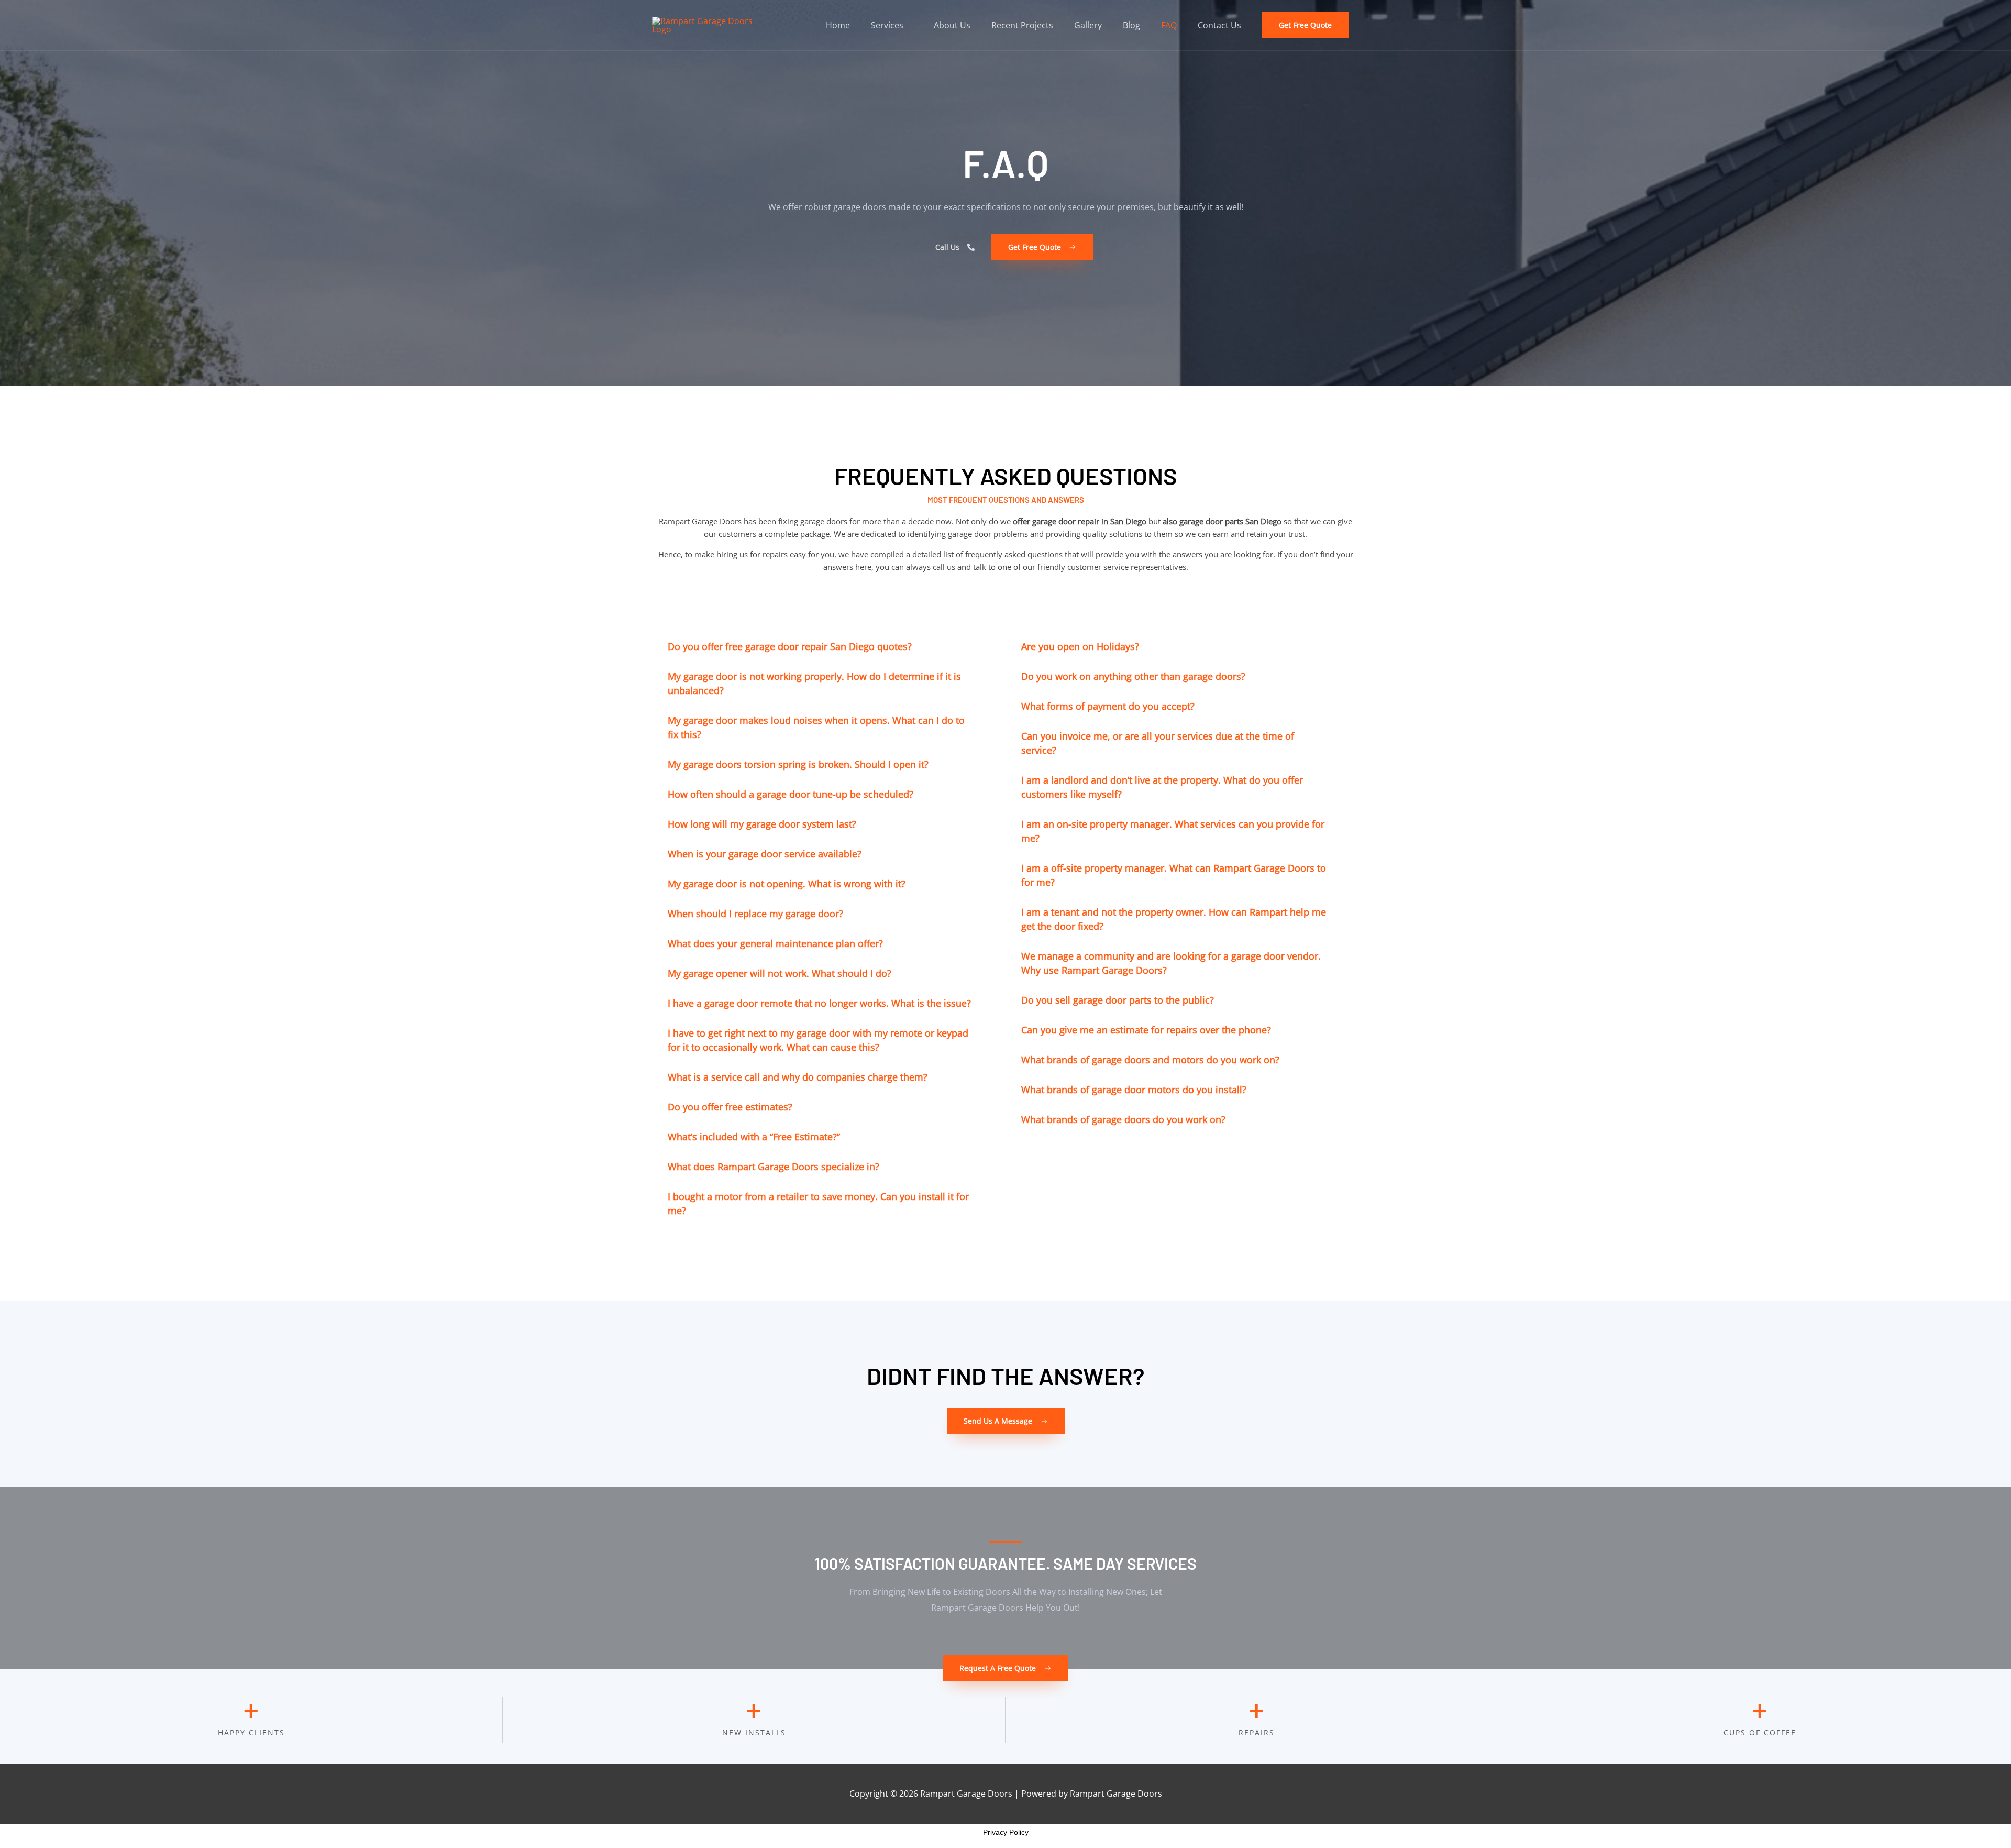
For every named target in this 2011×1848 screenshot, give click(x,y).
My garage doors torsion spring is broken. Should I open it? (798, 764)
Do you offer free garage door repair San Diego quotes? (790, 646)
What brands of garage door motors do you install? (1134, 1090)
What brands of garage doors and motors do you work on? (1150, 1060)
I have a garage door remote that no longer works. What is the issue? (819, 1003)
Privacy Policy (1006, 1832)
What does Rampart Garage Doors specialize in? (774, 1167)
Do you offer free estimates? (730, 1107)
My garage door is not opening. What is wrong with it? (787, 884)
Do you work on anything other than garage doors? (1133, 676)
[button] (1305, 25)
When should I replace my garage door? (755, 914)
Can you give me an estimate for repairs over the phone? (1146, 1030)
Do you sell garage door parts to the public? (1118, 1000)
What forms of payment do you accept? (1108, 706)
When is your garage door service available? (765, 854)
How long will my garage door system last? (762, 824)
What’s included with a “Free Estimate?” (754, 1137)
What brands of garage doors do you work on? (1123, 1119)
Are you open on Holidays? (1080, 646)
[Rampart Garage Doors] (710, 24)
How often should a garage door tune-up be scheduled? (791, 794)
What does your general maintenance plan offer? (775, 943)
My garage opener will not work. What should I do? (780, 973)
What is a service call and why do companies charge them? (798, 1077)
